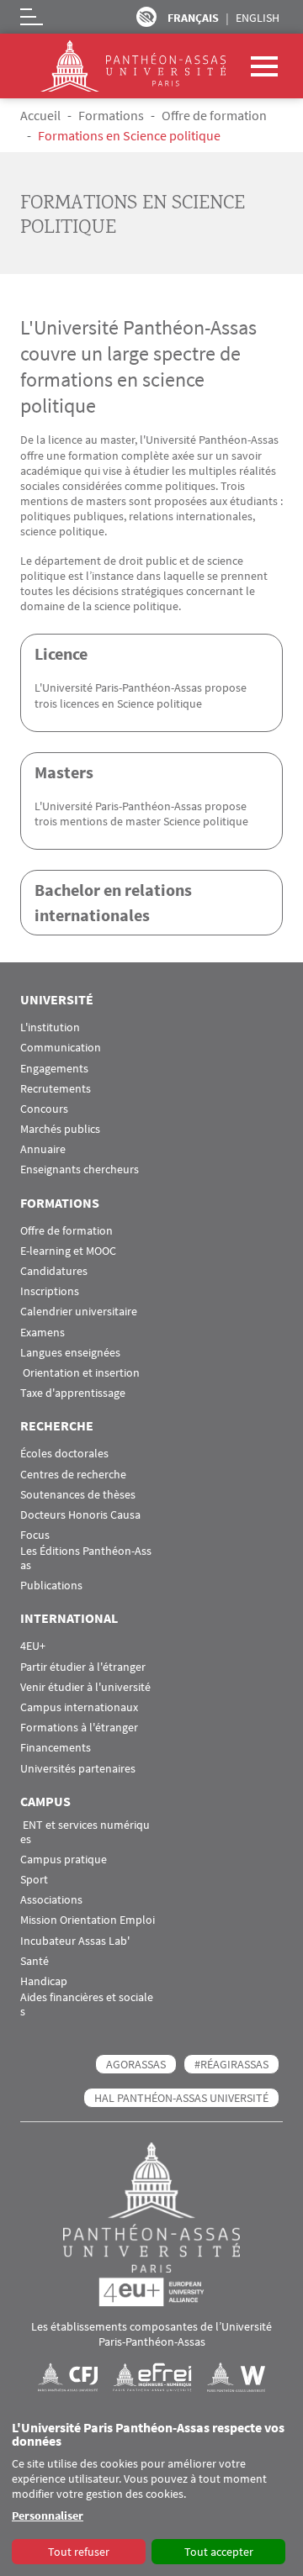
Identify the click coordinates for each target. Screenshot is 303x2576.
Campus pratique (64, 1860)
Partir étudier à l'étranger (83, 1667)
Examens (43, 1333)
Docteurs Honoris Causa (80, 1515)
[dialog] (151, 2494)
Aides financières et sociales (87, 2004)
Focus (35, 1535)
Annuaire (43, 1149)
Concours (44, 1109)
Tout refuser (79, 2552)
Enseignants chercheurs (80, 1169)
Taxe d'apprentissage (73, 1393)
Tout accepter (219, 2552)
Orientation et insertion (80, 1373)
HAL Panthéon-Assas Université (181, 2098)
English (258, 18)
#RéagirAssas (231, 2064)
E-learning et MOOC (68, 1251)
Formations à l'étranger (79, 1728)
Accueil (40, 115)
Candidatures (54, 1271)
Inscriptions (50, 1291)
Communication (61, 1048)
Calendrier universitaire (79, 1312)
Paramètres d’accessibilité (146, 17)
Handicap (44, 1981)
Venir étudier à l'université (85, 1687)
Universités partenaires (78, 1769)
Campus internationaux (79, 1707)
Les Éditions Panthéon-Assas (86, 1558)
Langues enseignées (70, 1353)
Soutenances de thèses (78, 1495)
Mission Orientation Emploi (88, 1920)
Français (193, 18)
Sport (34, 1880)
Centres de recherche (73, 1475)
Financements (56, 1748)
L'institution (50, 1027)
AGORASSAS (136, 2064)
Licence (61, 653)
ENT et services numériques (85, 1832)
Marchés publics (60, 1129)
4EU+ (33, 1646)
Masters (64, 772)
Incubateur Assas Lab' (75, 1941)
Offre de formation (214, 115)
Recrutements (56, 1089)
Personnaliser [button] (48, 2515)
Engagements (54, 1069)
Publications (51, 1586)
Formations (111, 115)
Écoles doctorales (64, 1454)
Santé (35, 1961)
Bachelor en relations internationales (113, 902)
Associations (51, 1900)
